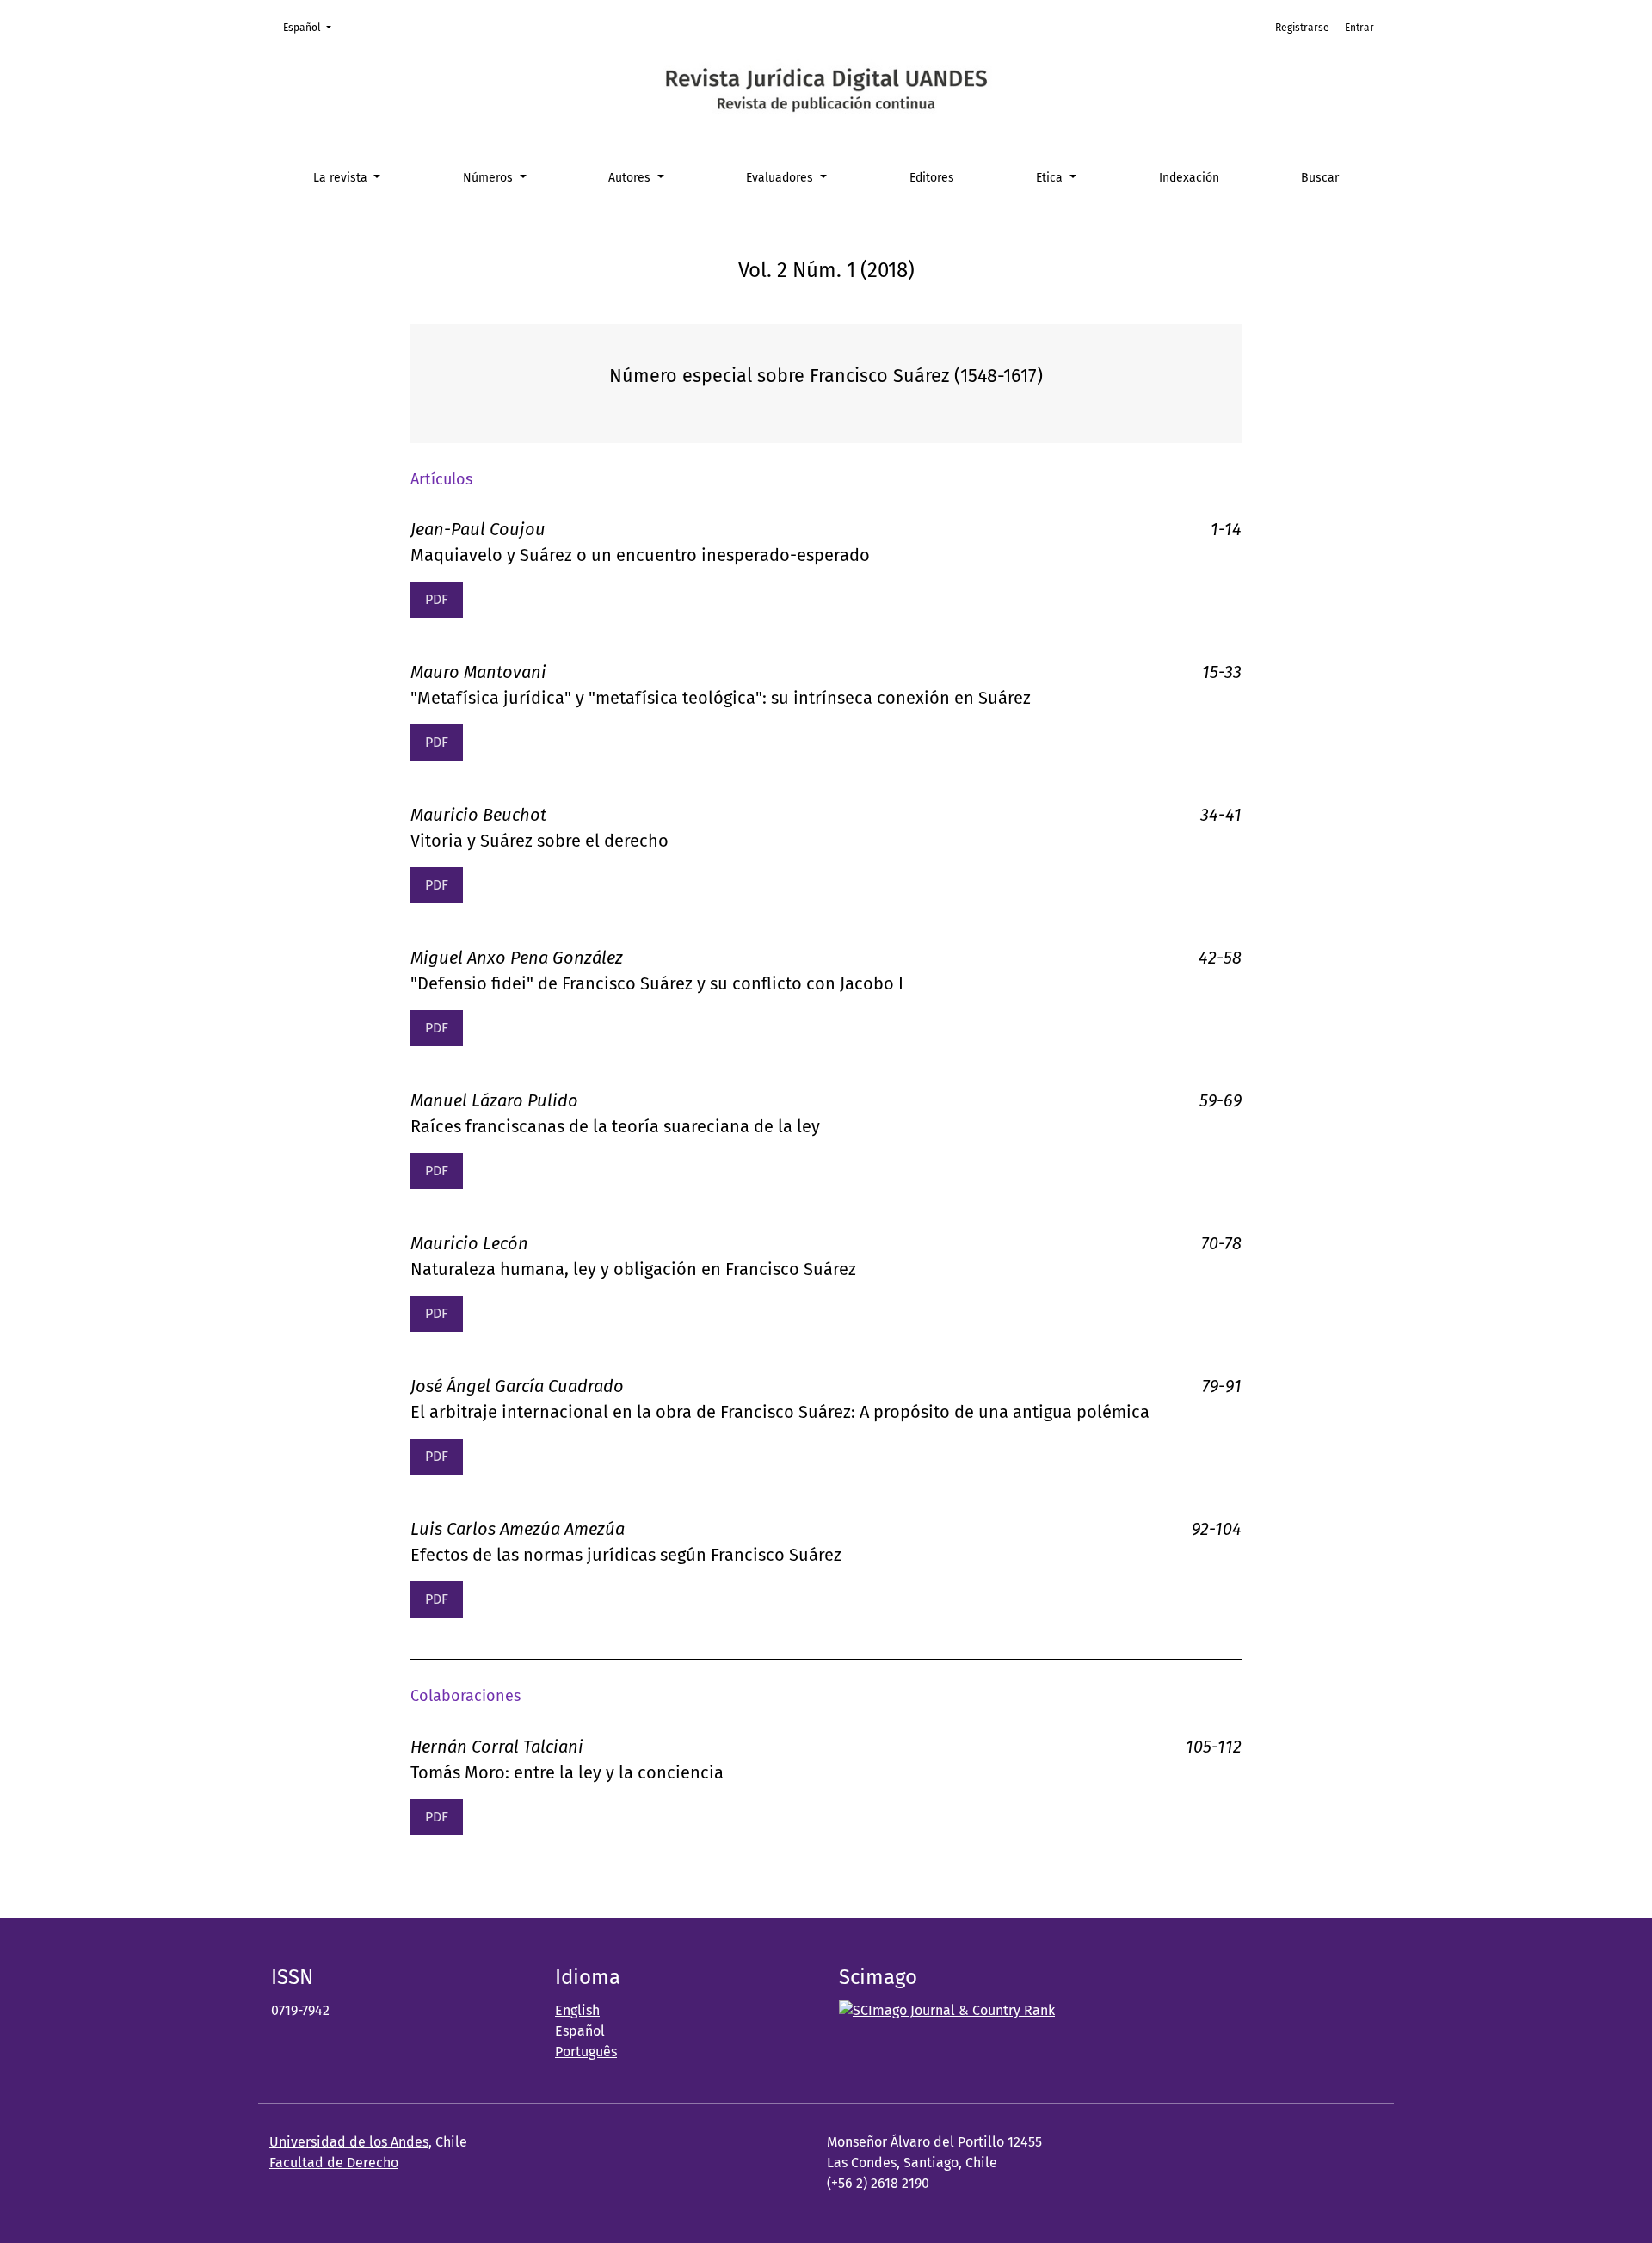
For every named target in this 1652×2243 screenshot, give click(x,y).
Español (312, 27)
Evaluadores (781, 178)
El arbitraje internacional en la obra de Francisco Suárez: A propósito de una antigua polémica (780, 1412)
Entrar (1359, 28)
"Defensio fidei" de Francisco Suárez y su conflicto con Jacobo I (657, 983)
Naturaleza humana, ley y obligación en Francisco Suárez (633, 1269)
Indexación (1189, 178)
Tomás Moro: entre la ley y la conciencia (567, 1772)
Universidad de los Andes (349, 2142)
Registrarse (1302, 28)
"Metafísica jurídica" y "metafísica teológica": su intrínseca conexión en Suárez (721, 698)
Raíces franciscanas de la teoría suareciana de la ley (615, 1126)
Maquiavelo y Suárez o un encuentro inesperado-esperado (640, 555)
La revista (342, 178)
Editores (932, 178)
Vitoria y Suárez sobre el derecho (539, 841)
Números (490, 178)
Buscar (1320, 178)
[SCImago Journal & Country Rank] (947, 2010)
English (577, 2010)
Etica (1051, 178)
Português (586, 2052)
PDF (437, 599)
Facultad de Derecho (334, 2163)
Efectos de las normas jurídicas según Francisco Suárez (626, 1555)
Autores (631, 178)
